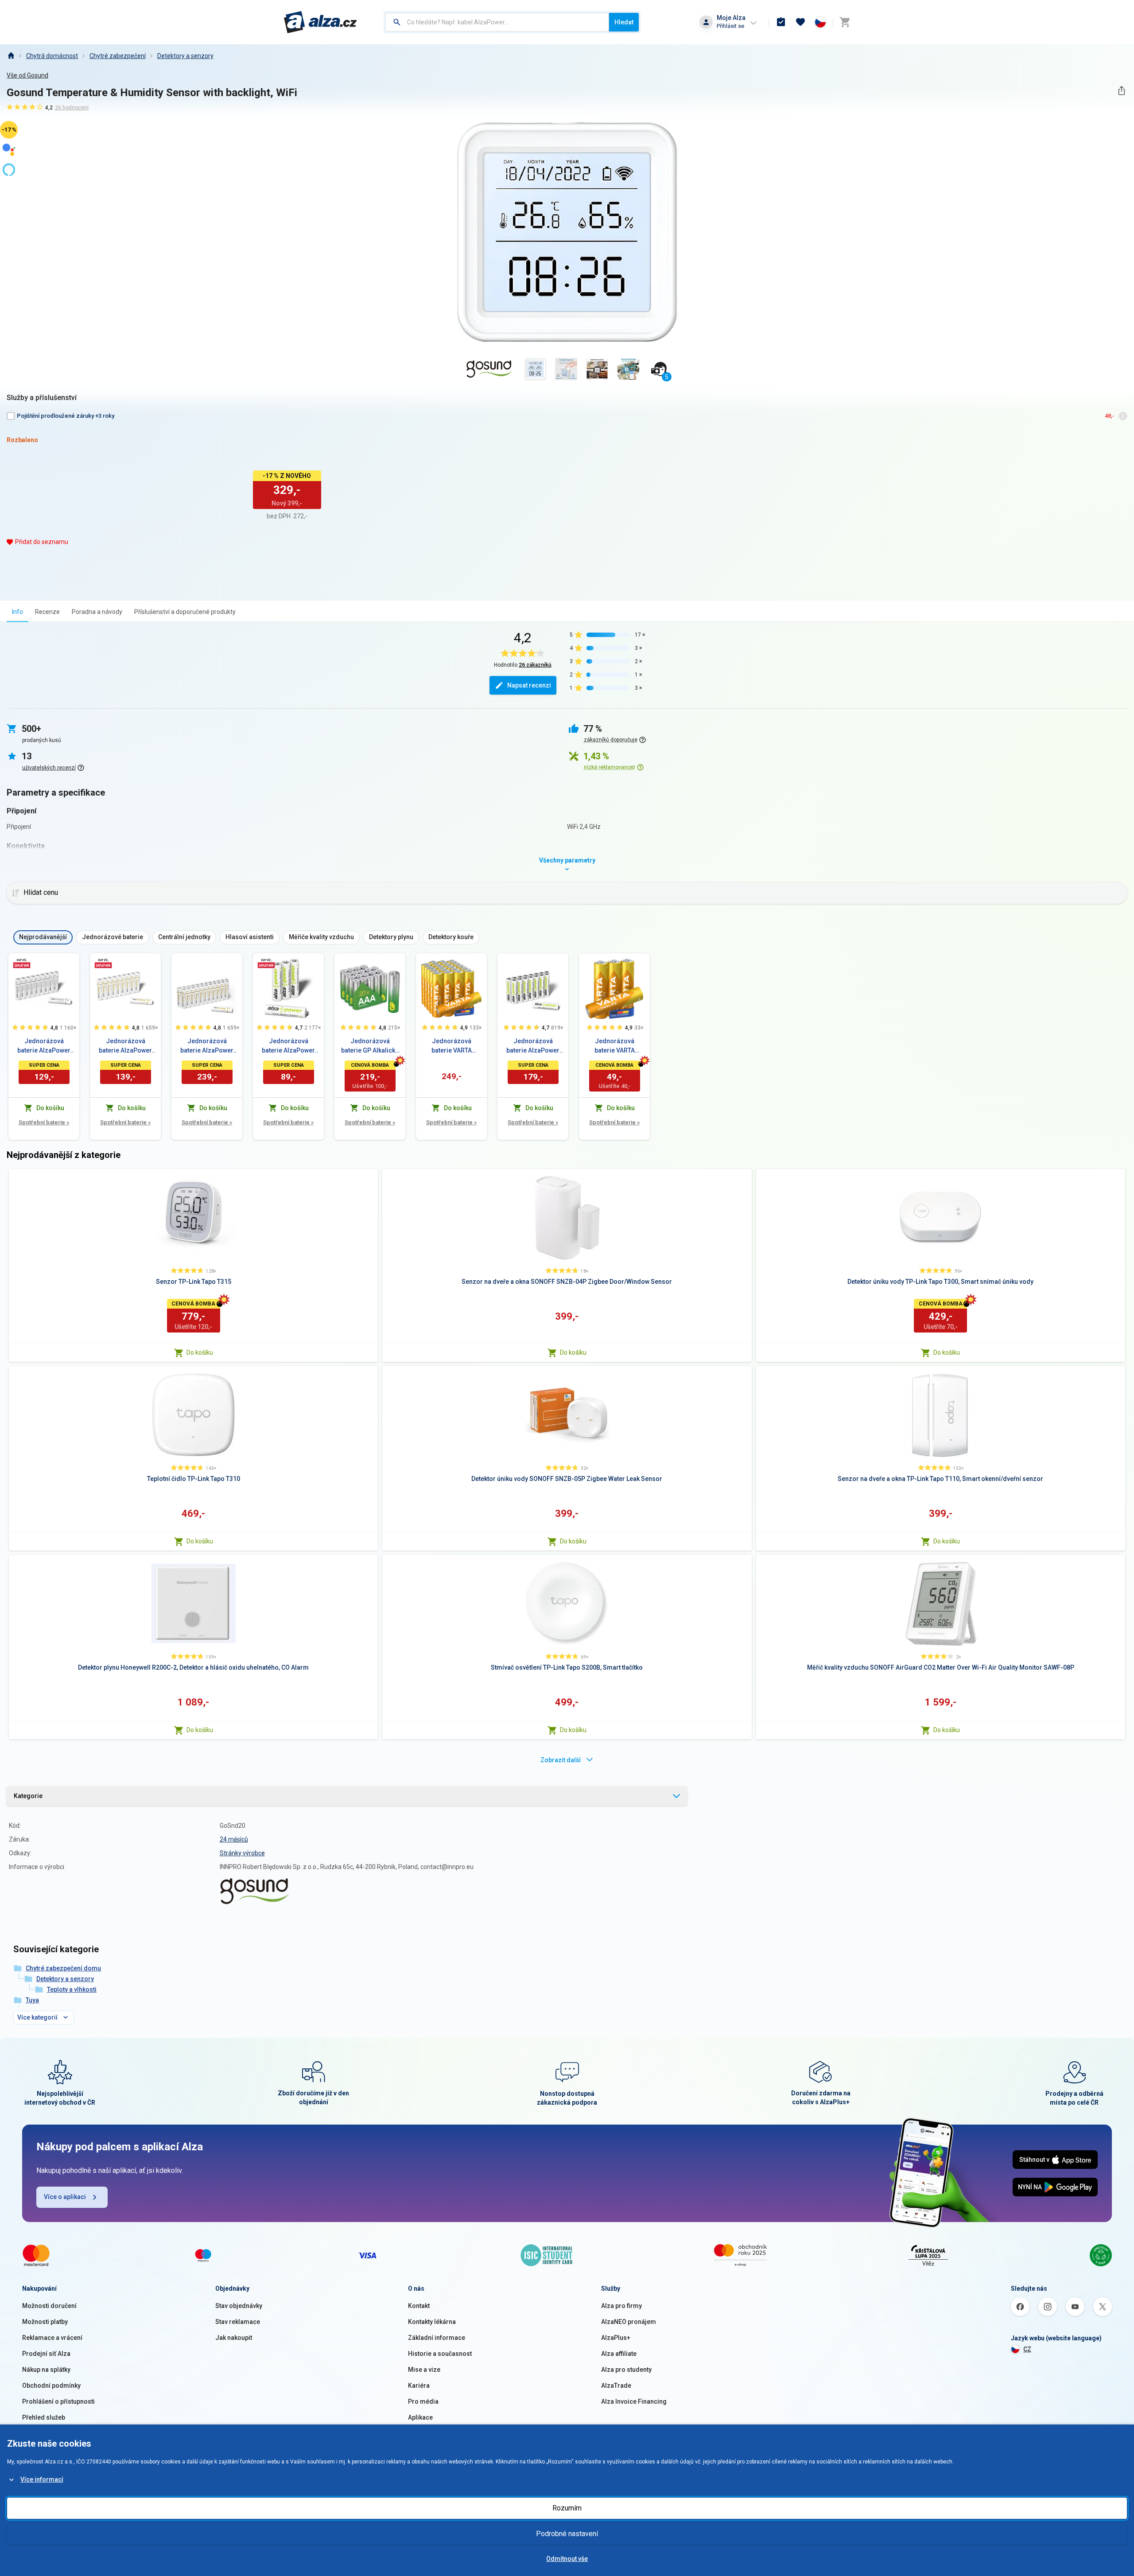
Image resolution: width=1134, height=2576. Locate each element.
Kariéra (419, 2386)
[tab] (17, 612)
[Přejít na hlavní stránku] (320, 22)
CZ (1027, 2349)
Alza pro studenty (626, 2370)
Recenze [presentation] (47, 612)
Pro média (423, 2401)
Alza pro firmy (621, 2306)
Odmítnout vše (567, 2559)
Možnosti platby (45, 2322)
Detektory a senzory (185, 56)
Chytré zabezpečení (118, 56)
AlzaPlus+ (616, 2338)
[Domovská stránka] (11, 56)
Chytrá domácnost (52, 56)
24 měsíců (234, 1839)
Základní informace (437, 2338)
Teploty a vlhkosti (72, 1989)
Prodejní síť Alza (46, 2354)
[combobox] (497, 22)
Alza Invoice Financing (634, 2401)
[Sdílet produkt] (1121, 91)
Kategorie (28, 1796)
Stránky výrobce (242, 1853)
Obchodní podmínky (51, 2386)
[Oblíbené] (800, 22)
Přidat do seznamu (42, 542)
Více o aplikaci (65, 2197)
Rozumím (567, 2508)
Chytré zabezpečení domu (63, 1968)
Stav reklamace (238, 2322)
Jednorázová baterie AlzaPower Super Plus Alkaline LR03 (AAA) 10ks (44, 1046)
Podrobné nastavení (567, 2534)
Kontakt (419, 2306)
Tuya (32, 2000)
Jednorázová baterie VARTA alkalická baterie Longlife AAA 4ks (614, 1046)
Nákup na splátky (46, 2370)
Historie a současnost (440, 2354)
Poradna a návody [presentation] (97, 612)
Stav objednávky (239, 2306)
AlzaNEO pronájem (629, 2322)
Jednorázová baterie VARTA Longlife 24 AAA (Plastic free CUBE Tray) (451, 1046)
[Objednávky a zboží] (781, 22)
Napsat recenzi (529, 685)
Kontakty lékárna (432, 2322)
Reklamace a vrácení (52, 2338)
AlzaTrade (616, 2386)
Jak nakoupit (234, 2338)
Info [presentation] (17, 612)
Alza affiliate (619, 2354)
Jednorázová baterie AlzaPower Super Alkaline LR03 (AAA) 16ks (533, 1046)
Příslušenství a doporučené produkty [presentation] (185, 612)
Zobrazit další (561, 1760)
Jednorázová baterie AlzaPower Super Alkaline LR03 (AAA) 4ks (289, 1046)
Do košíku (200, 1352)
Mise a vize (424, 2370)
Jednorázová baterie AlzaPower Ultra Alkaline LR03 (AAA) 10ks (126, 1046)
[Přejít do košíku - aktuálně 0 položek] (845, 22)
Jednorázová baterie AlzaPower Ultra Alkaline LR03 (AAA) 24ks (207, 1046)
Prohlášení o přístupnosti (58, 2401)
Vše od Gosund (27, 75)
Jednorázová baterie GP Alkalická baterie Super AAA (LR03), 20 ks (370, 1046)
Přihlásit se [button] (730, 26)
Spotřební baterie (44, 1122)
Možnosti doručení (49, 2306)
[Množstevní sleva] (22, 963)
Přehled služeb (44, 2417)
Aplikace (420, 2417)
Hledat (624, 22)
